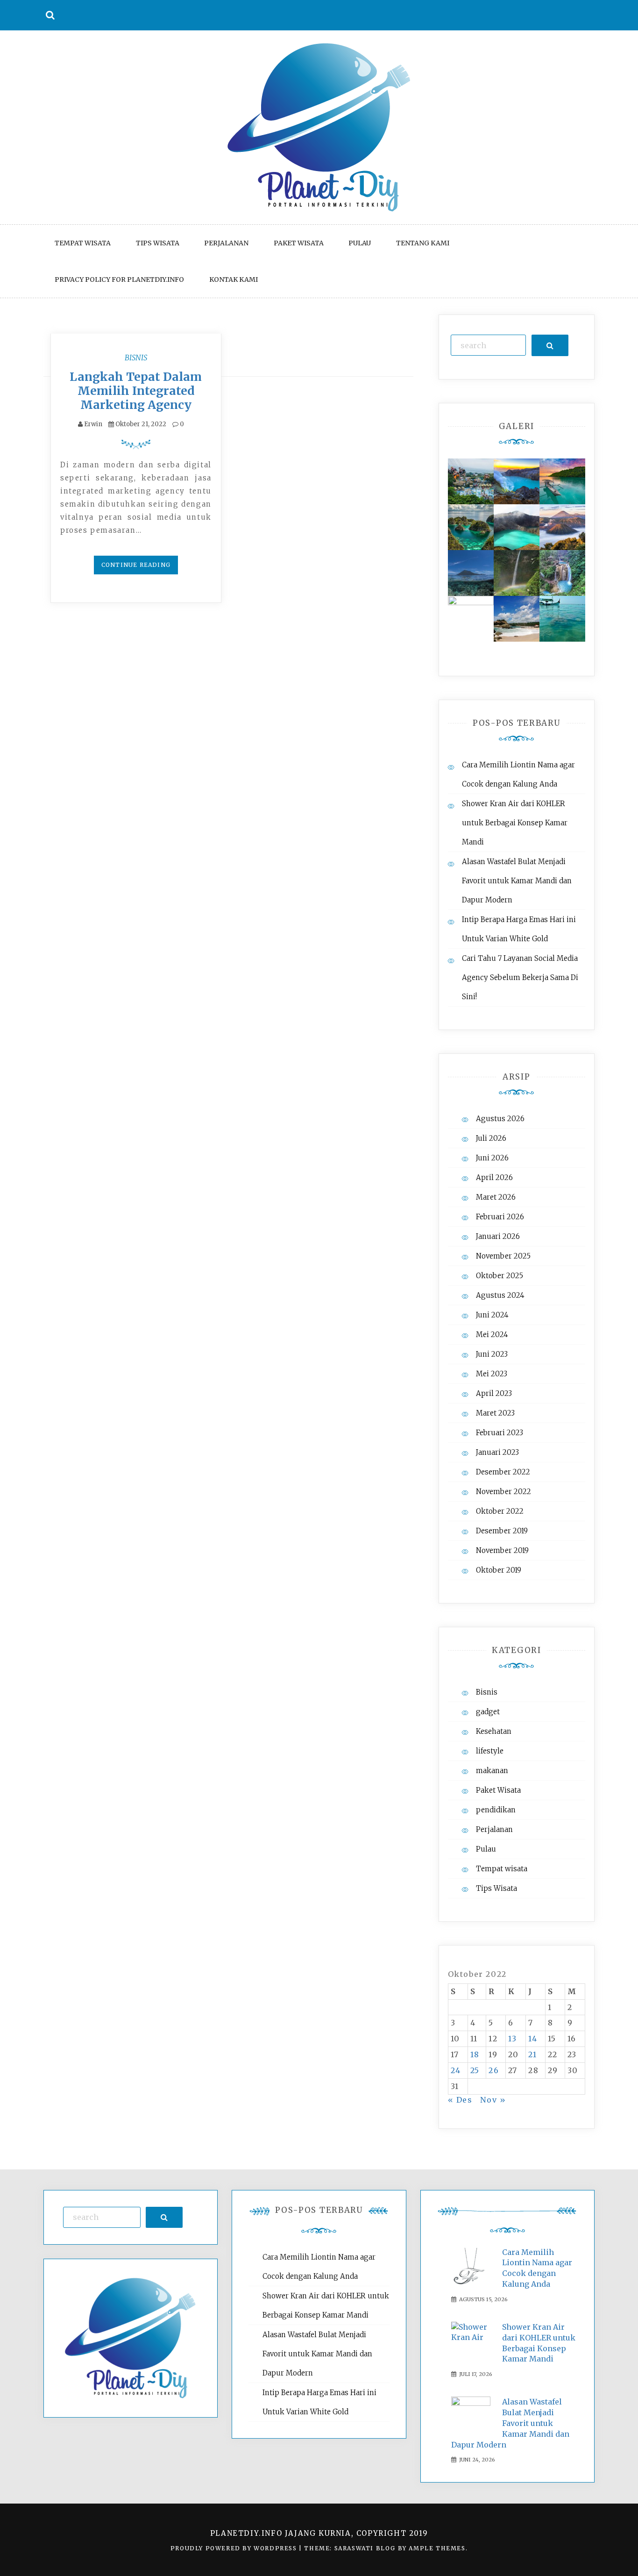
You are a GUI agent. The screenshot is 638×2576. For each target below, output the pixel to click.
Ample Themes (437, 2548)
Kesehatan (494, 1731)
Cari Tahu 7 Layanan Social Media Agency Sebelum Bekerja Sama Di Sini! (520, 977)
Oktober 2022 (500, 1511)
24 (456, 2070)
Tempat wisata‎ (83, 243)
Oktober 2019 (499, 1570)
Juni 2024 (492, 1315)
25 (475, 2070)
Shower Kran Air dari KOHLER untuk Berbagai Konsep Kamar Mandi (515, 823)
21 (532, 2054)
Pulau (360, 243)
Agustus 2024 (500, 1295)
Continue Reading (136, 565)
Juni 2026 (492, 1158)
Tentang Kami (423, 243)
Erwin (93, 424)
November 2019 (502, 1550)
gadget (488, 1712)
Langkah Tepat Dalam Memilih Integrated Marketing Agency (136, 391)
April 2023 (494, 1393)
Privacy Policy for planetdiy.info (119, 279)
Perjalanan (226, 243)
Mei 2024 (492, 1335)
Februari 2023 (500, 1433)
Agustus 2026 (500, 1119)
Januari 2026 (498, 1236)
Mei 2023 (492, 1374)
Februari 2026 (500, 1217)
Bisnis (136, 358)
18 (475, 2054)
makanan (492, 1771)
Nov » (493, 2100)
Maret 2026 (496, 1197)
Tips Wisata (158, 243)
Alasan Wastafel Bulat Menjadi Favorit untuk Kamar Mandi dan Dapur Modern (517, 881)
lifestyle (490, 1751)
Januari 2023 (497, 1452)
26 (494, 2070)
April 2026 (494, 1177)
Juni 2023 (492, 1354)
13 (513, 2039)
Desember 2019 (502, 1531)
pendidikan (496, 1810)
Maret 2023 (495, 1413)
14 (533, 2039)
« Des (460, 2100)
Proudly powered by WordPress (235, 2548)
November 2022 (503, 1492)
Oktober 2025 (500, 1276)
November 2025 (503, 1256)
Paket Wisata (299, 243)
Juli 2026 (491, 1138)
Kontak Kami (234, 279)
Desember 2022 (503, 1472)
